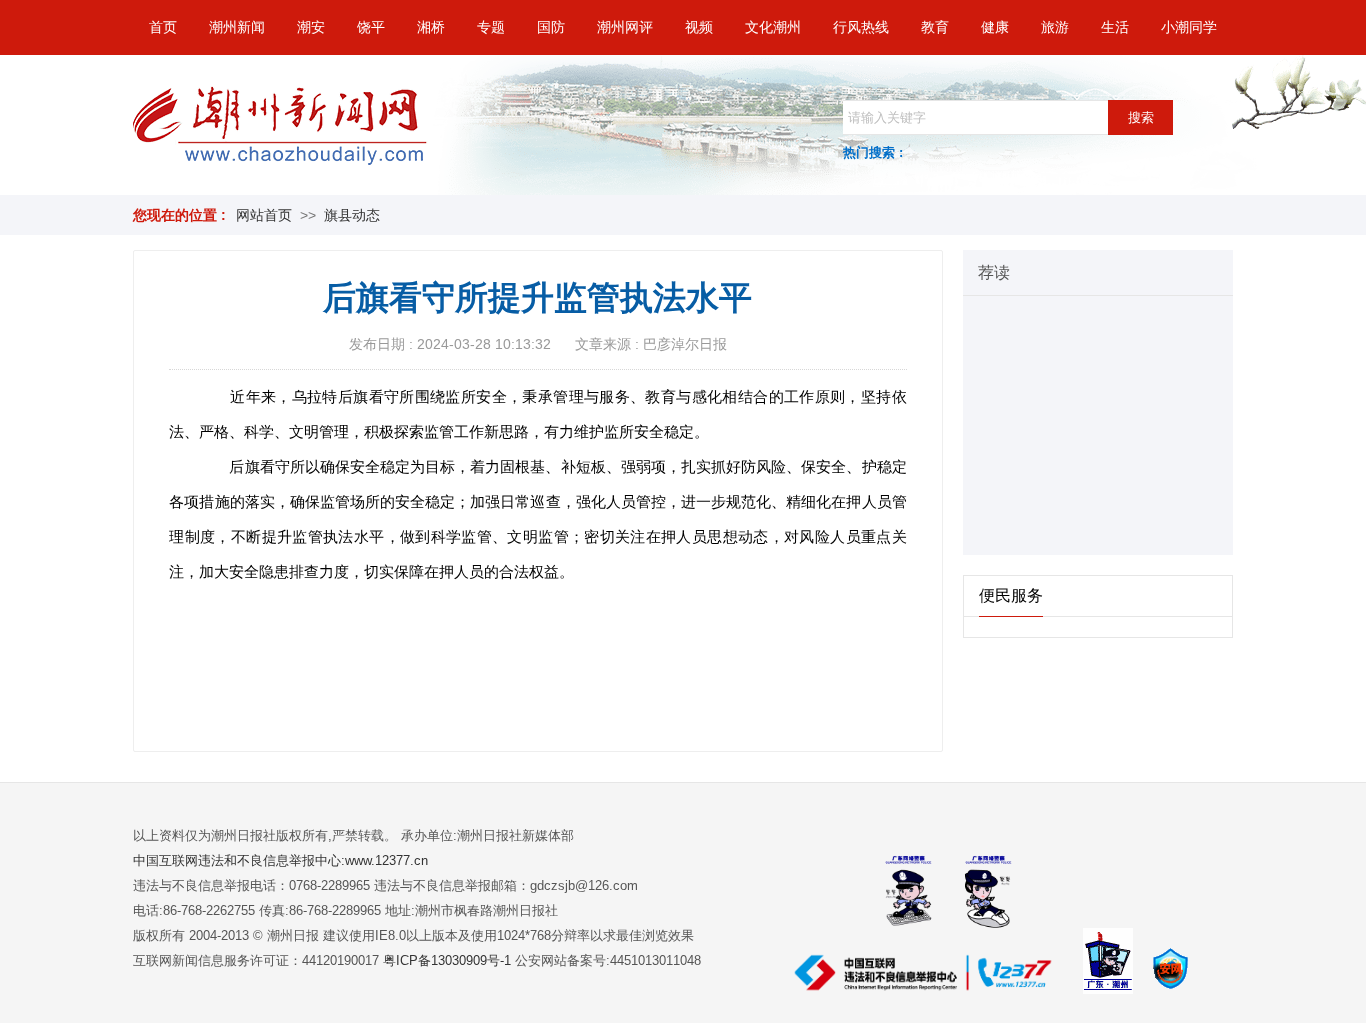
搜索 (1141, 117)
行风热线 (861, 27)
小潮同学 (1189, 27)
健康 (995, 27)
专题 (491, 27)
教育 (935, 27)
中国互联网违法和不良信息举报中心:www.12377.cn (280, 860)
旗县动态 (352, 215)
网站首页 (264, 215)
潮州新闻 (237, 27)
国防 (551, 27)
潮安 (311, 27)
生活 (1115, 27)
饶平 (371, 27)
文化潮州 (773, 27)
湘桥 (431, 27)
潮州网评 (625, 27)
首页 (163, 27)
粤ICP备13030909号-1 (449, 960)
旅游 (1055, 27)
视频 (699, 27)
